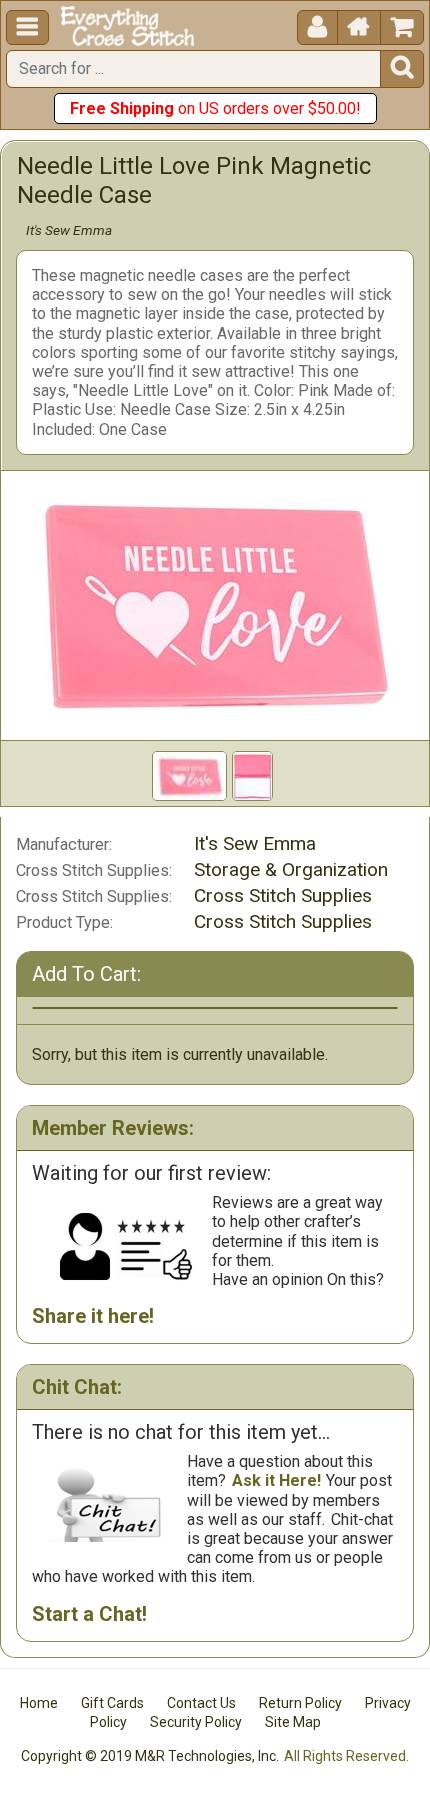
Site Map (293, 1722)
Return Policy (300, 1703)
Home (39, 1703)
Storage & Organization (291, 869)
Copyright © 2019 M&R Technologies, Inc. (150, 1756)
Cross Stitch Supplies (283, 895)
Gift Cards (112, 1703)
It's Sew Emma (69, 230)
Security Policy (196, 1722)
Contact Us (201, 1703)
